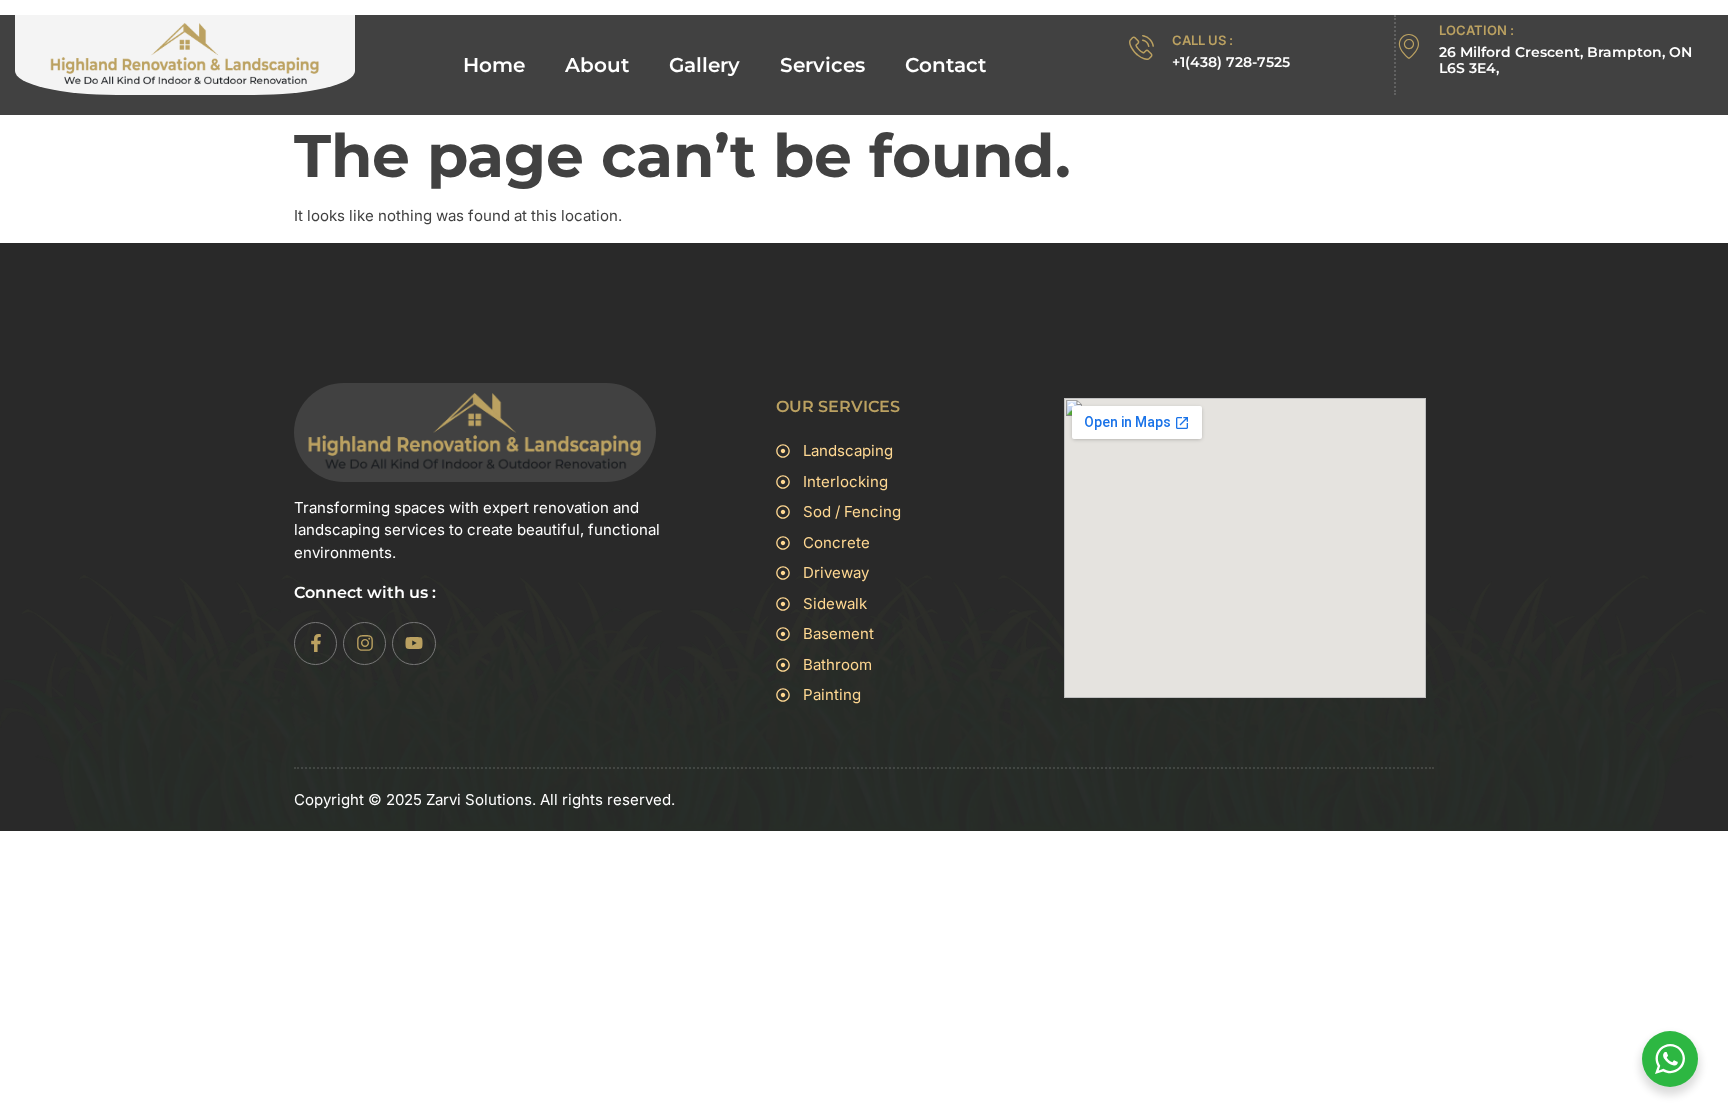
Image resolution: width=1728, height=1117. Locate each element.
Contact (945, 65)
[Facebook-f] (315, 643)
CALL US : (1202, 40)
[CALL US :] (1141, 47)
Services (822, 65)
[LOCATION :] (1408, 46)
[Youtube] (413, 643)
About (597, 65)
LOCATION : (1476, 30)
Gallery (704, 65)
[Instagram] (364, 643)
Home (494, 65)
